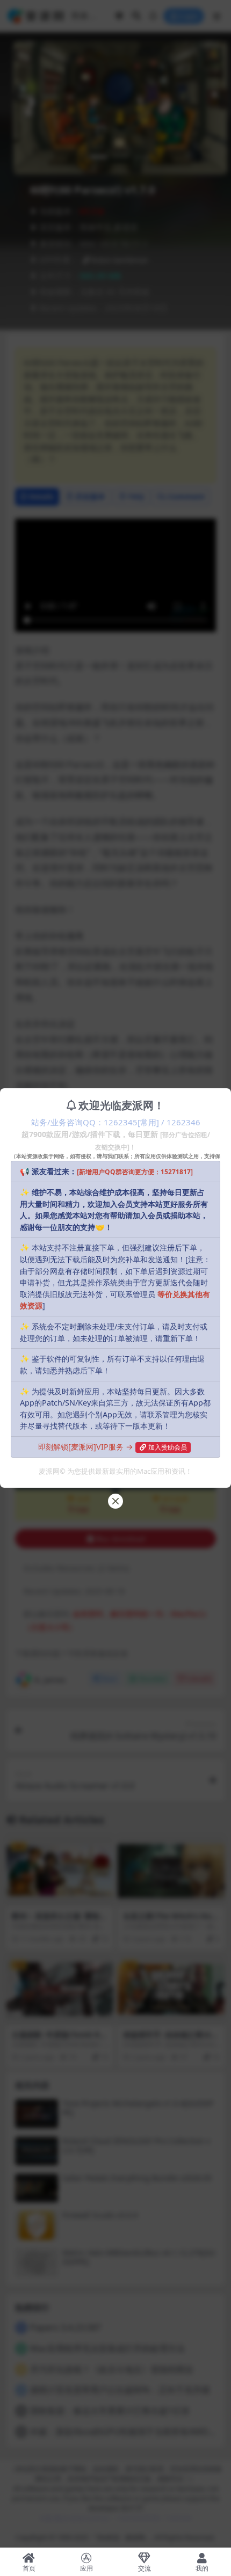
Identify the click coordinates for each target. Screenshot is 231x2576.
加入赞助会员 (168, 1447)
